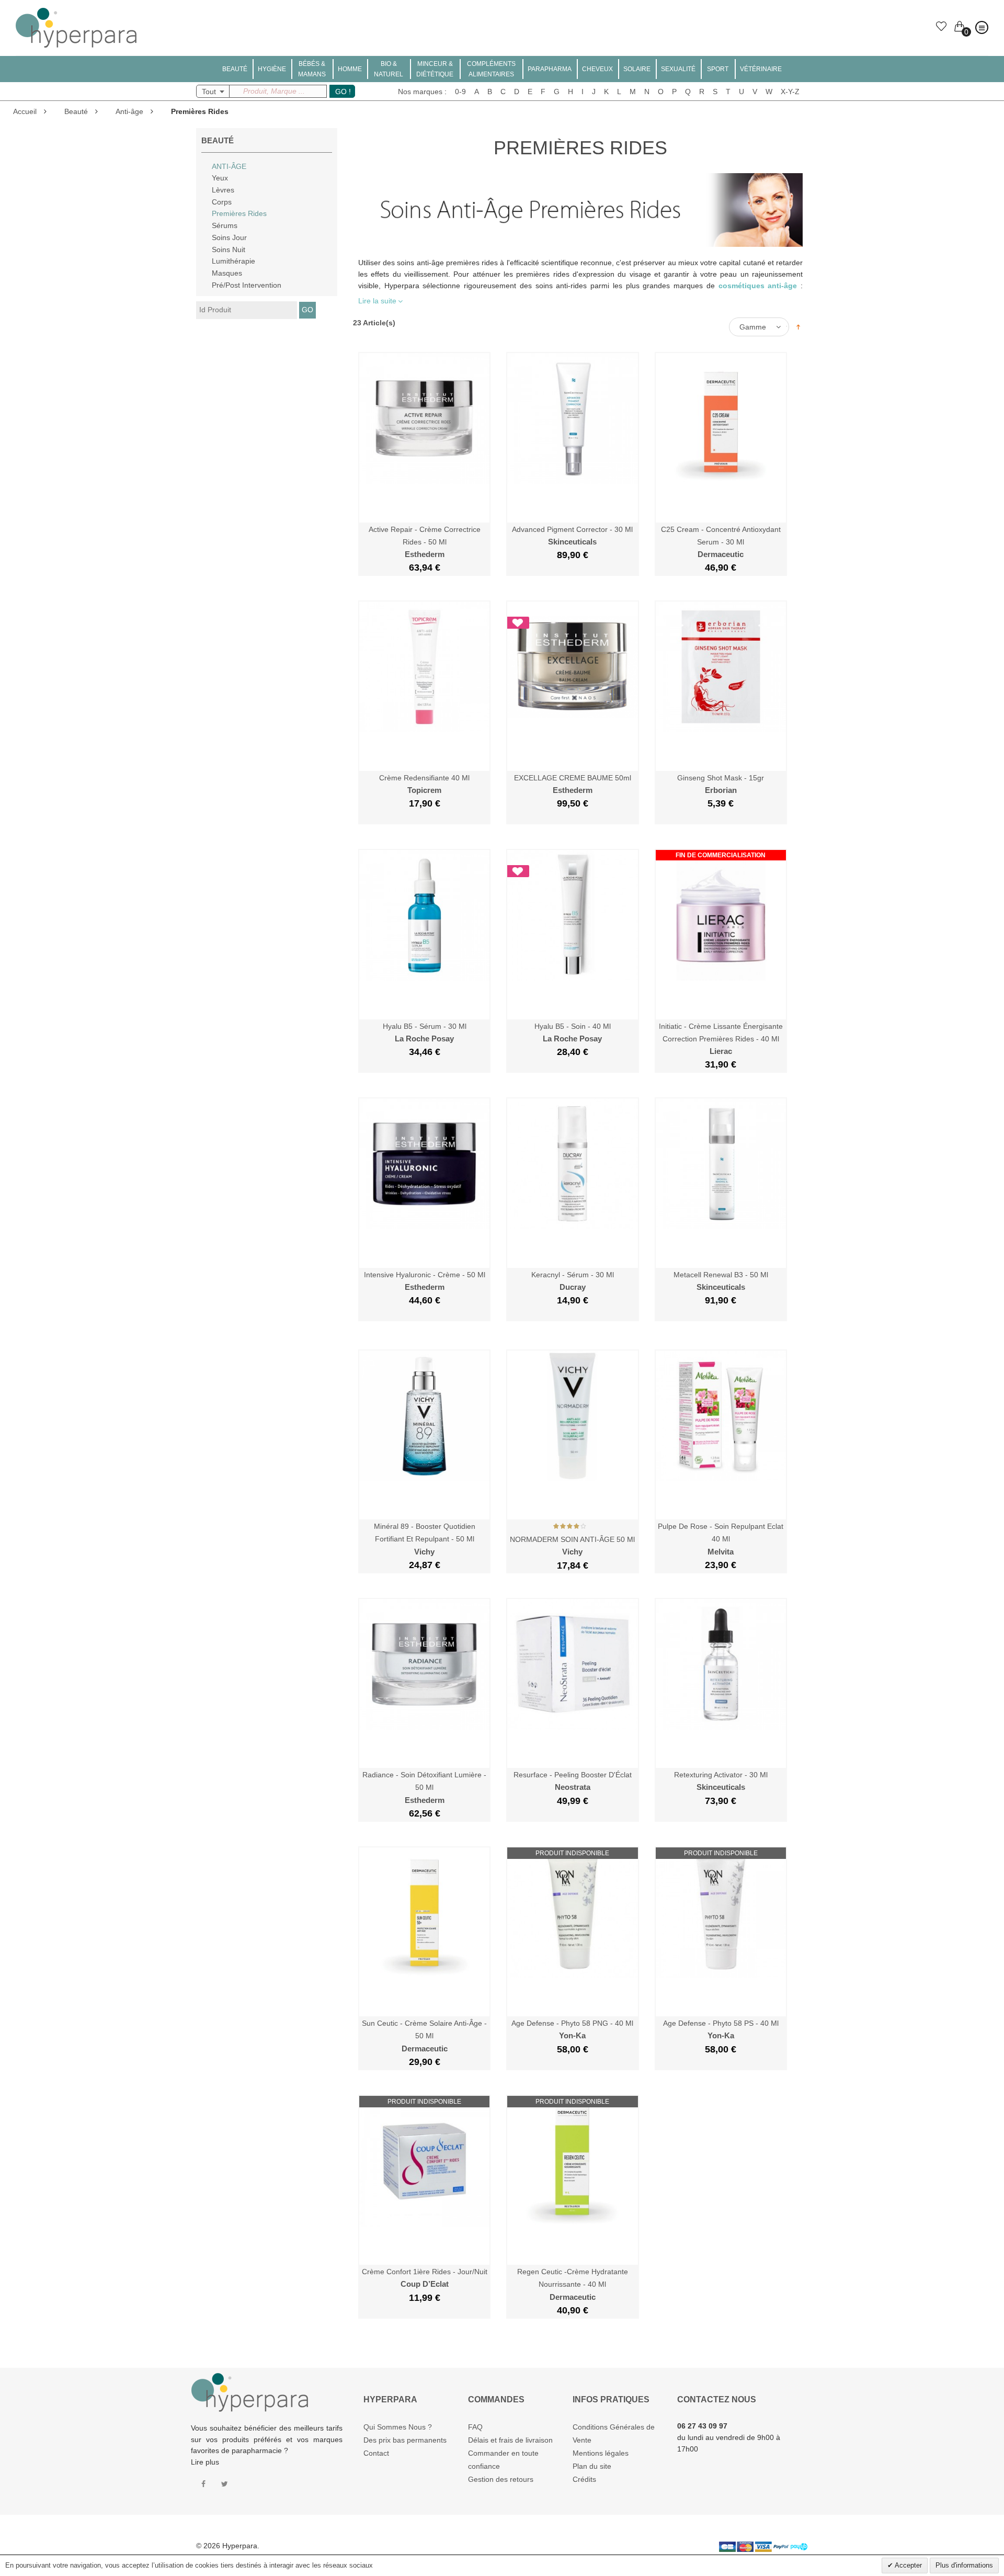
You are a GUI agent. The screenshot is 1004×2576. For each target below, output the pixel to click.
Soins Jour (229, 237)
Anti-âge (129, 111)
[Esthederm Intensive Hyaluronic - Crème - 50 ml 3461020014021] (424, 1104)
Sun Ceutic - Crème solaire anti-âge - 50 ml (424, 2036)
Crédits (584, 2479)
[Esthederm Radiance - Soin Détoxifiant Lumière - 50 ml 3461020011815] (424, 1604)
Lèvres (223, 190)
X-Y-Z (790, 92)
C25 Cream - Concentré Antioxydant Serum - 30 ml (721, 542)
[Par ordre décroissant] (798, 326)
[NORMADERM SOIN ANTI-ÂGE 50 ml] (572, 1356)
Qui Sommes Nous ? (398, 2427)
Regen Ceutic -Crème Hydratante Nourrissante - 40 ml (573, 2284)
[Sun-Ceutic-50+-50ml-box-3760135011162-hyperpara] (424, 1853)
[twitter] (225, 2484)
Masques (227, 273)
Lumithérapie (233, 261)
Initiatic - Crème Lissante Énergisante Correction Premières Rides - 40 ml (721, 1039)
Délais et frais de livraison (510, 2440)
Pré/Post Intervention (247, 285)
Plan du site (592, 2466)
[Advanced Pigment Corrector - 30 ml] (572, 358)
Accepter (908, 2565)
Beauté (76, 111)
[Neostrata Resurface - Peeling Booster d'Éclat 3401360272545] (572, 1604)
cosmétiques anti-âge (758, 286)
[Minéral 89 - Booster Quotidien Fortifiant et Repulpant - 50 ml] (424, 1356)
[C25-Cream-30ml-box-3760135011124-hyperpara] (721, 358)
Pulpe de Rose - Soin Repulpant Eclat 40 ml (721, 1539)
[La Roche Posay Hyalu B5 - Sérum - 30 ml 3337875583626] (424, 855)
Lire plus (205, 2462)
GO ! (343, 92)
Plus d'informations (964, 2565)
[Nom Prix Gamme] (762, 327)
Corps (222, 202)
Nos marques (420, 92)
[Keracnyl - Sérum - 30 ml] (572, 1104)
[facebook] (203, 2484)
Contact (376, 2453)
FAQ (475, 2427)
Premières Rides (239, 213)
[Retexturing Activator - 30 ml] (721, 1604)
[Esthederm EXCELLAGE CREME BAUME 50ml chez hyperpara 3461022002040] (572, 607)
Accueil (25, 111)
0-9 (460, 92)
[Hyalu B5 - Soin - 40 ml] (572, 855)
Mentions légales (601, 2453)
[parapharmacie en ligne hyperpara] (76, 13)
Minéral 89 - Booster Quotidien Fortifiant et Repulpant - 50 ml (425, 1539)
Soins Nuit (229, 249)
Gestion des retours (501, 2479)
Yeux (220, 178)
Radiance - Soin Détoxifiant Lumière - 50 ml (424, 1788)
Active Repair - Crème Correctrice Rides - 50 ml (425, 542)
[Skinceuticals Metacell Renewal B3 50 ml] (721, 1104)
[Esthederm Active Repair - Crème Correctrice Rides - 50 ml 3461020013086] (424, 358)
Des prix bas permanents (405, 2440)
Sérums (225, 225)
